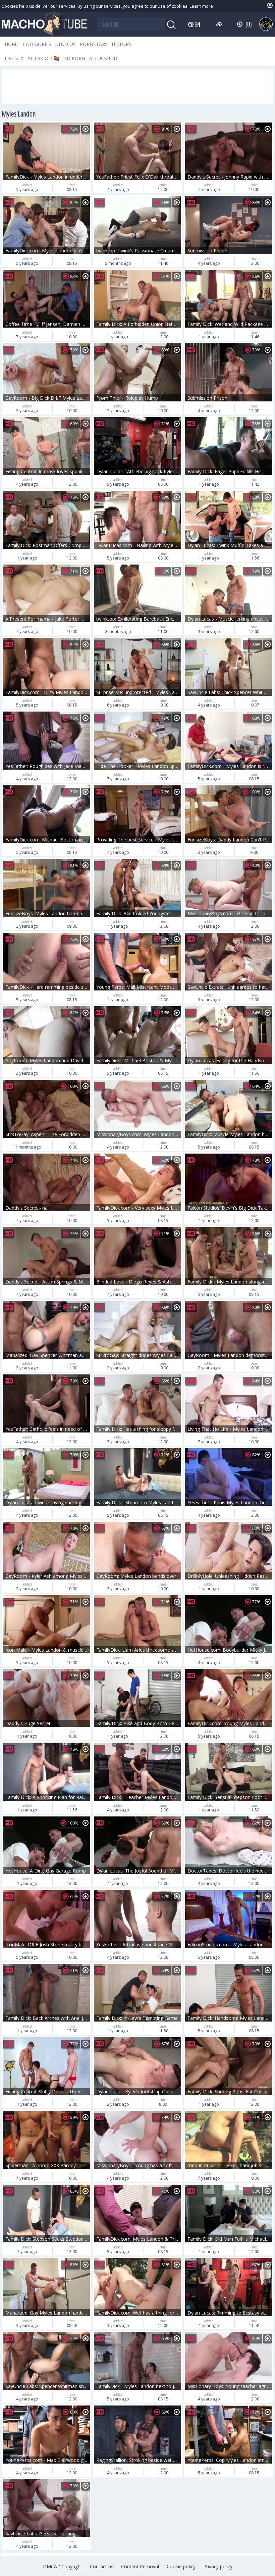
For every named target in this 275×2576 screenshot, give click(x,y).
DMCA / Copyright (63, 2566)
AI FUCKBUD (103, 58)
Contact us (102, 2566)
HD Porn (74, 58)
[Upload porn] (220, 24)
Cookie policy (181, 2566)
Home (12, 44)
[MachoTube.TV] (44, 24)
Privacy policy (218, 2566)
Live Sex (14, 58)
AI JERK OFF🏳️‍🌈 (43, 58)
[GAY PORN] (266, 24)
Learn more (201, 6)
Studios (66, 44)
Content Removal (140, 2566)
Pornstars (94, 44)
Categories (37, 44)
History (122, 44)
